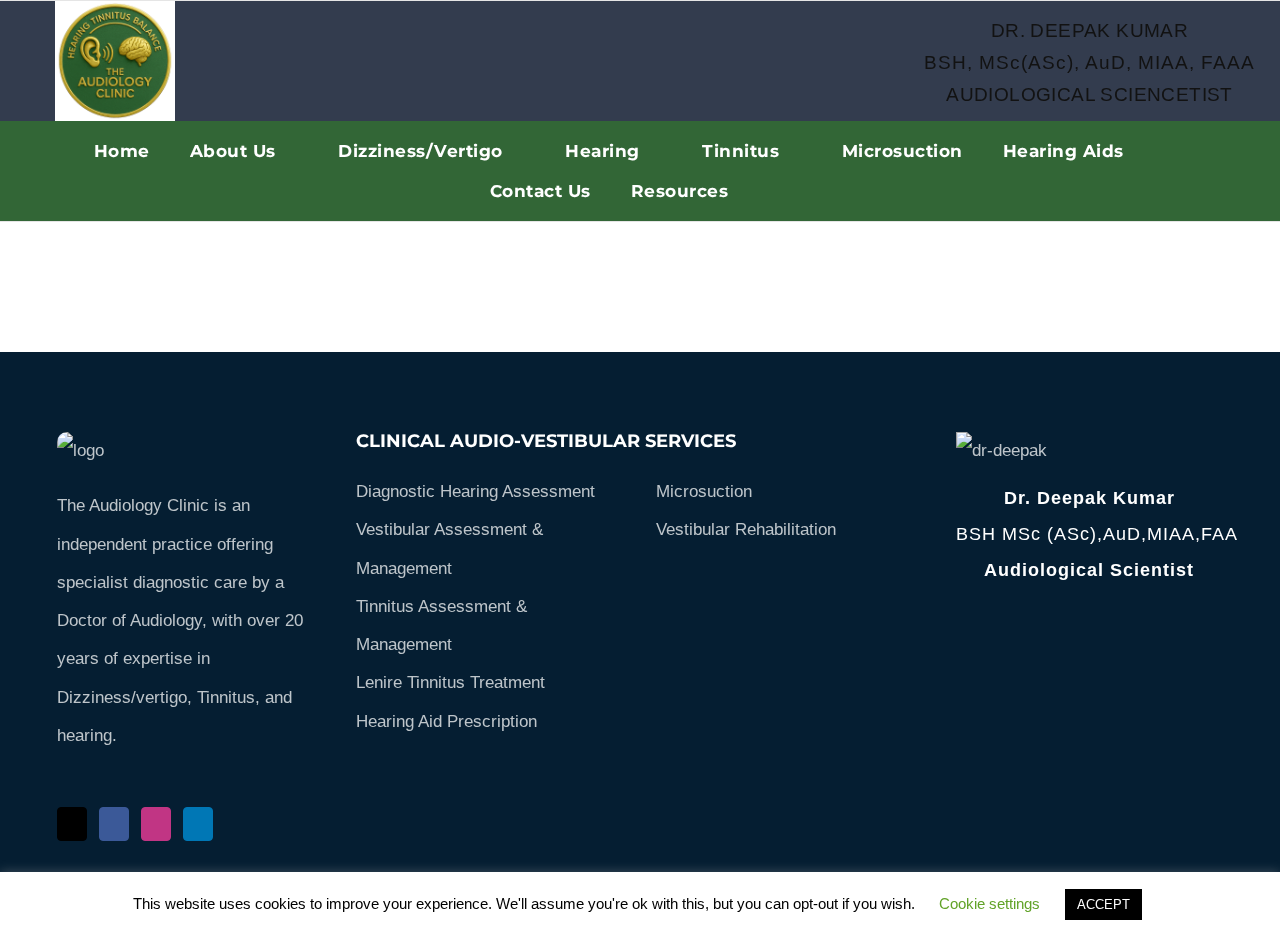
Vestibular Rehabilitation (746, 529)
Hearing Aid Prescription (446, 721)
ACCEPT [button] (1103, 904)
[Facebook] (114, 824)
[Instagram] (156, 824)
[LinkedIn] (198, 824)
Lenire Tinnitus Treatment (450, 682)
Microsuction (704, 491)
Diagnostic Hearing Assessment (475, 491)
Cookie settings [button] (989, 903)
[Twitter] (72, 824)
